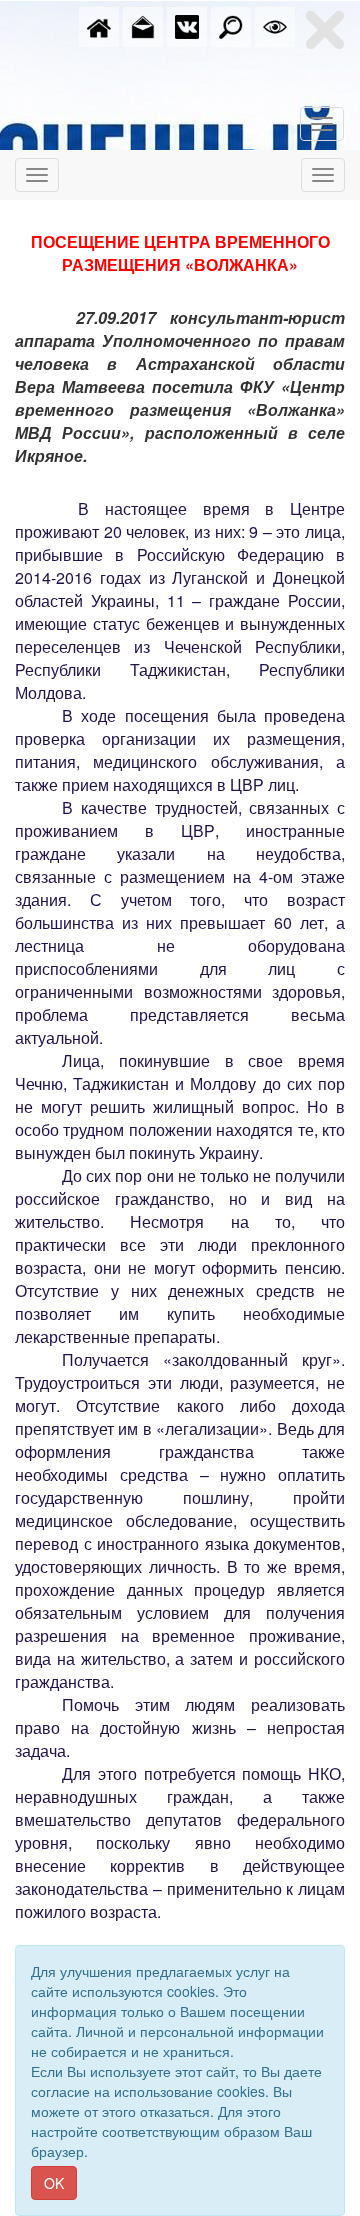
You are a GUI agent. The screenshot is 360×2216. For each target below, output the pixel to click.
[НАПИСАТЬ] (143, 25)
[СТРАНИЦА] (187, 25)
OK (54, 2183)
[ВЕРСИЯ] (275, 25)
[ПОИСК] (231, 25)
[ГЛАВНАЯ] (99, 25)
